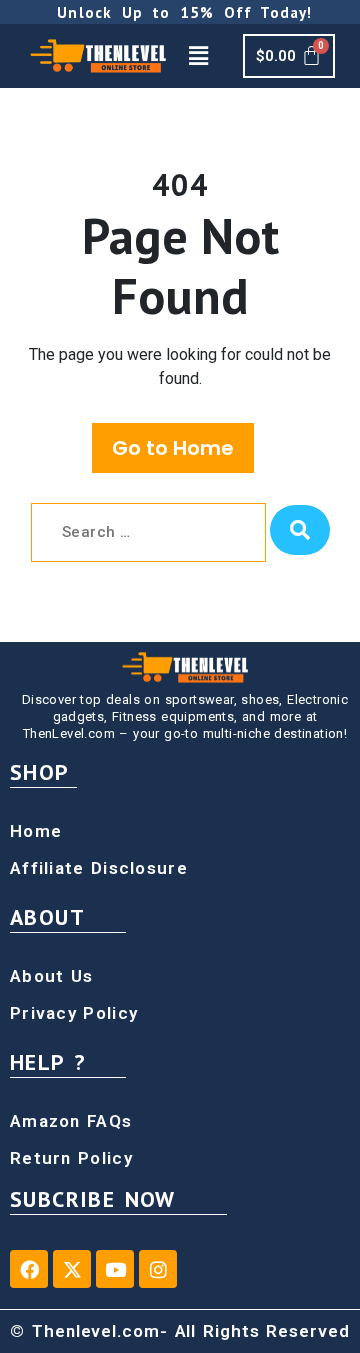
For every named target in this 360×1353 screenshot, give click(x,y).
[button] (198, 56)
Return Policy (71, 1158)
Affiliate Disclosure (99, 868)
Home (36, 831)
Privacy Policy (74, 1013)
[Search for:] (148, 532)
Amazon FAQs (71, 1121)
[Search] (300, 530)
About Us (51, 976)
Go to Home (173, 448)
